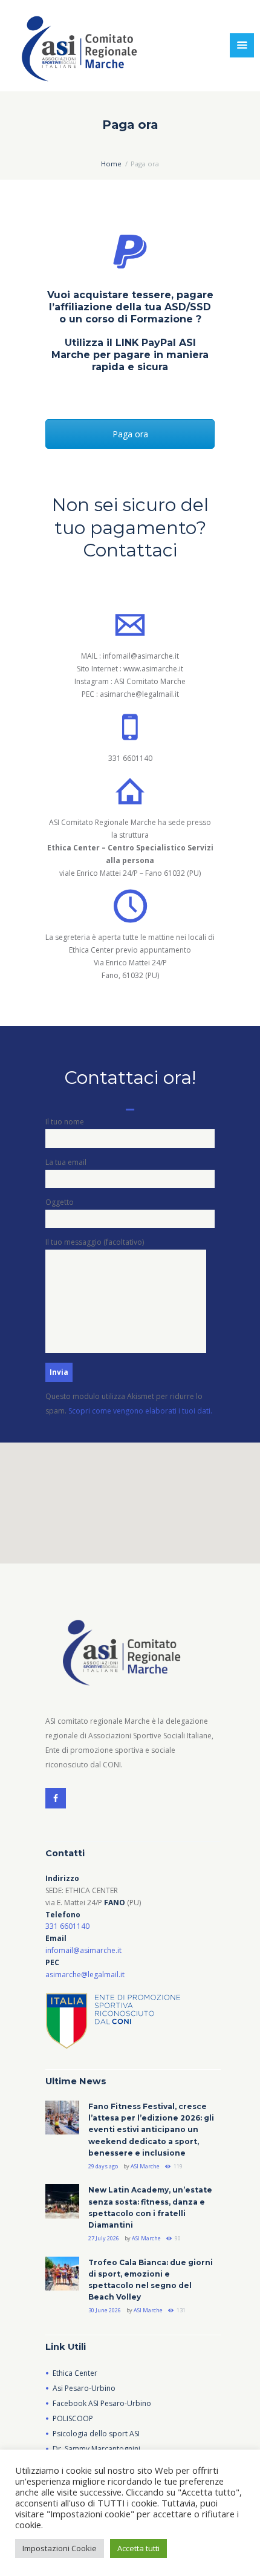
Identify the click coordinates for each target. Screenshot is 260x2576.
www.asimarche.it (153, 669)
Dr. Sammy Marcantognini (96, 2449)
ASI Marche (145, 2166)
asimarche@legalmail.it (139, 694)
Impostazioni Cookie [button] (60, 2548)
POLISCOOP (73, 2418)
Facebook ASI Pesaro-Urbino (102, 2403)
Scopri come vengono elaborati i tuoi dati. (140, 1411)
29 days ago (103, 2166)
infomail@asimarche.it (141, 656)
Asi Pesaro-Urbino (84, 2388)
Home (111, 164)
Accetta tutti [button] (138, 2548)
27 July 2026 (104, 2238)
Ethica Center (75, 2373)
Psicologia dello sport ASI (96, 2434)
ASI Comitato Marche (150, 681)
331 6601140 (130, 758)
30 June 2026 (105, 2310)
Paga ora (130, 434)
